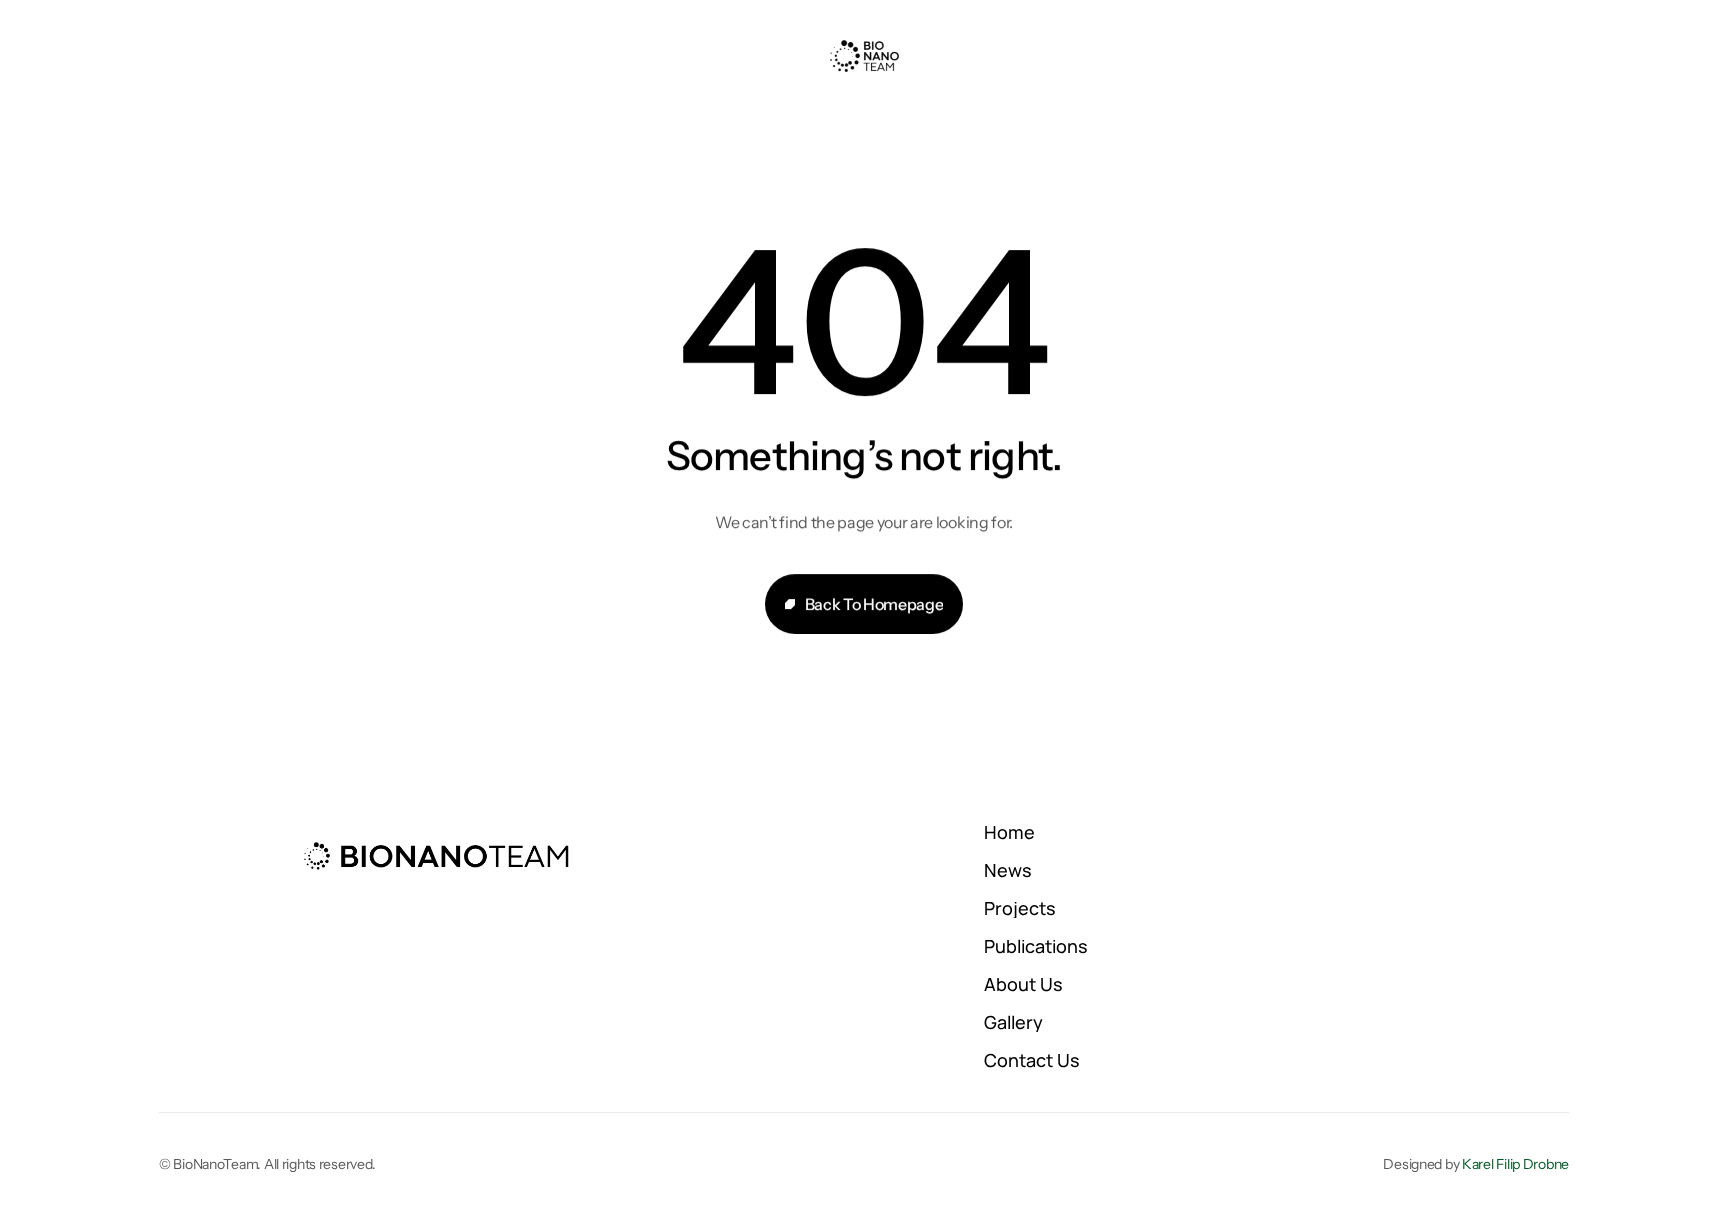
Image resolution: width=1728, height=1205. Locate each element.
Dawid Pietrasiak (724, 1101)
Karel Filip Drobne (1515, 1164)
